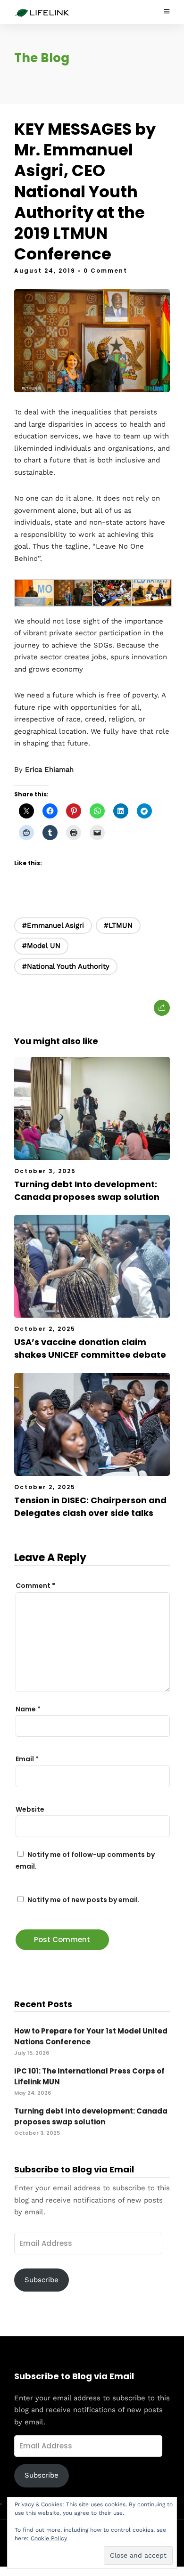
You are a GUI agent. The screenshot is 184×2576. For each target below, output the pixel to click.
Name (28, 1709)
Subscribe (42, 2280)
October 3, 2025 (45, 1171)
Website (30, 1809)
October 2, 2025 (45, 1329)
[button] (34, 595)
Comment (35, 1586)
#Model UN (41, 946)
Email (27, 1759)
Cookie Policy (49, 2538)
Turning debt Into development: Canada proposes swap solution (91, 2116)
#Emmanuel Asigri (53, 925)
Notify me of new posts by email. (84, 1900)
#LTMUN (118, 925)
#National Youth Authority (66, 966)
